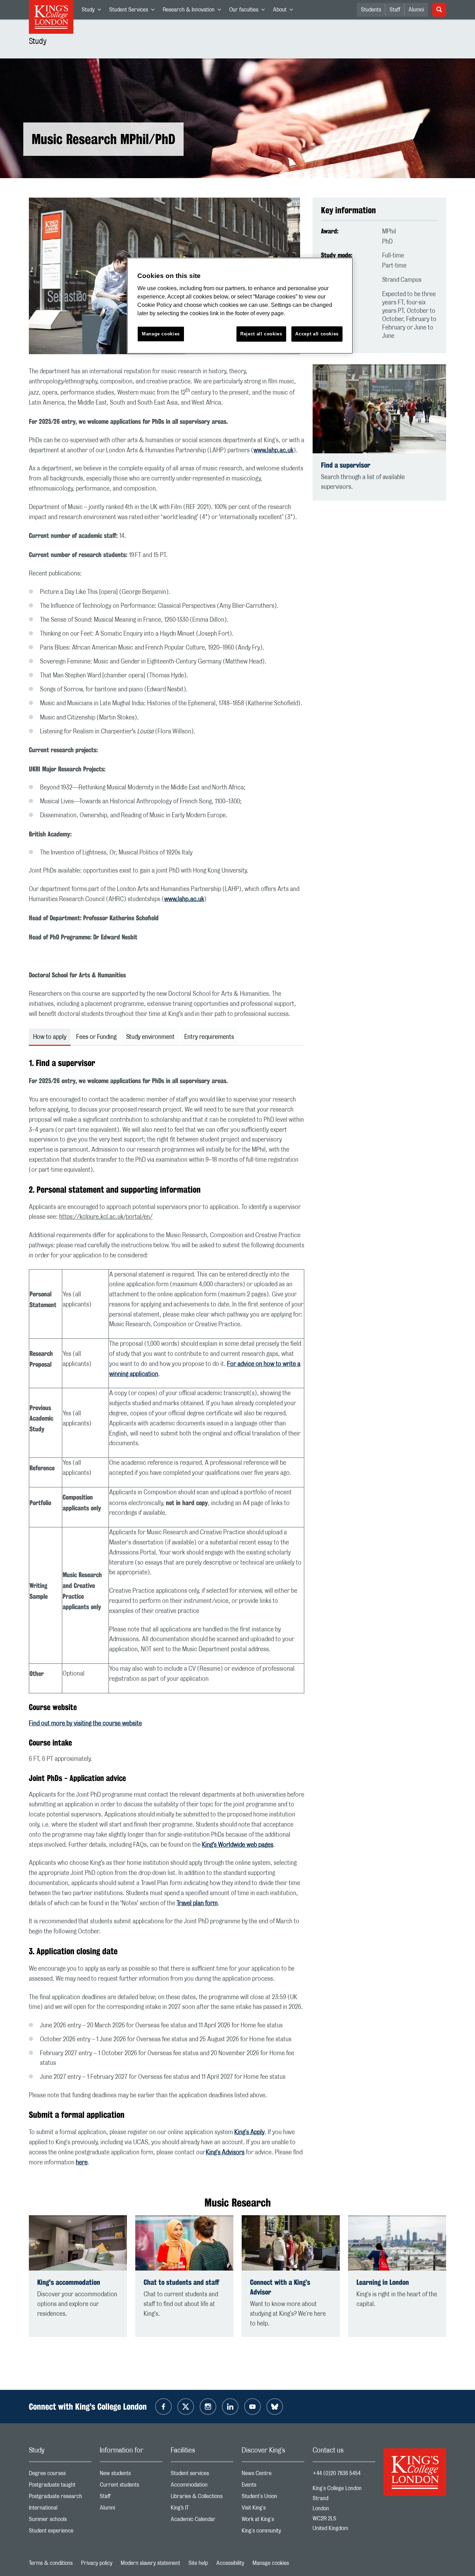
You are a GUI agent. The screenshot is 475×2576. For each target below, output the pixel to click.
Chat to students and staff (181, 2282)
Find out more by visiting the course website (85, 1724)
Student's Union (273, 2498)
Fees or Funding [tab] (96, 1037)
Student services (202, 2475)
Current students (131, 2486)
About (285, 11)
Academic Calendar (202, 2521)
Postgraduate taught (60, 2486)
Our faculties (249, 11)
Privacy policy (97, 2563)
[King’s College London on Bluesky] (275, 2407)
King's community (273, 2532)
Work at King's (273, 2521)
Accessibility (230, 2563)
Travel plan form (197, 1903)
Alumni (416, 10)
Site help (198, 2563)
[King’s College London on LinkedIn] (230, 2407)
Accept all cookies (317, 334)
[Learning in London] (397, 2243)
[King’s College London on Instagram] (208, 2407)
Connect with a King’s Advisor (280, 2287)
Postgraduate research (60, 2498)
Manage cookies (271, 2563)
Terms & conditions (51, 2563)
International (60, 2509)
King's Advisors (225, 2153)
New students (131, 2475)
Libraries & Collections (202, 2498)
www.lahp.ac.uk (273, 451)
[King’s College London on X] (186, 2407)
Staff (395, 10)
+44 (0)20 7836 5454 (337, 2473)
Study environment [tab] (150, 1037)
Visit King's (273, 2509)
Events (273, 2486)
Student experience (60, 2532)
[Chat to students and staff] (184, 2243)
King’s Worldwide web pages (238, 1845)
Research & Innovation (194, 11)
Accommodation (202, 2486)
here (82, 2163)
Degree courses (60, 2475)
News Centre (273, 2475)
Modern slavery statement (150, 2563)
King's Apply (249, 2132)
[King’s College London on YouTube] (252, 2407)
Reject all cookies (261, 334)
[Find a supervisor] (379, 409)
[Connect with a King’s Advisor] (291, 2243)
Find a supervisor (346, 465)
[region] (240, 306)
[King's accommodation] (78, 2243)
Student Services (134, 11)
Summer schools (60, 2521)
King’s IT (202, 2509)
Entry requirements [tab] (209, 1037)
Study (93, 11)
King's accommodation (69, 2282)
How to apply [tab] (50, 1037)
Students (371, 10)
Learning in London (383, 2282)
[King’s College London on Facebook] (163, 2407)
